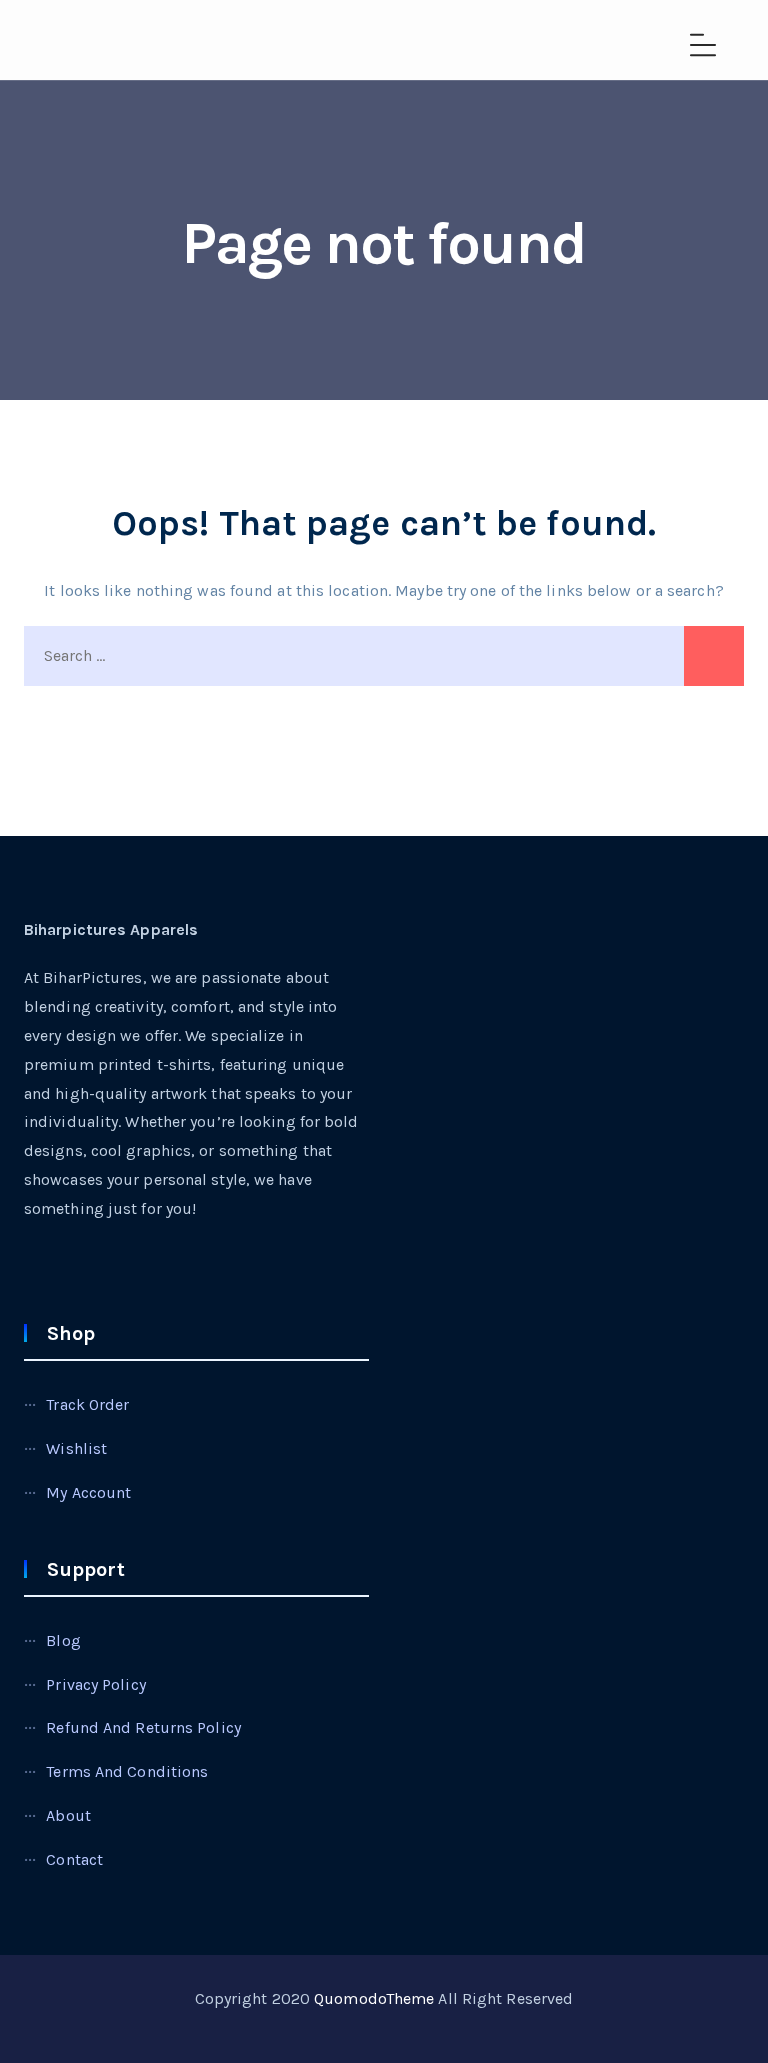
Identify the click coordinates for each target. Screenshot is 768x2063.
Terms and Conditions (127, 1771)
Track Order (87, 1404)
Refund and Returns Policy (143, 1727)
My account (88, 1492)
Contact (74, 1859)
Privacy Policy (95, 1684)
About (68, 1815)
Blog (63, 1640)
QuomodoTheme (374, 1998)
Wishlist (76, 1448)
